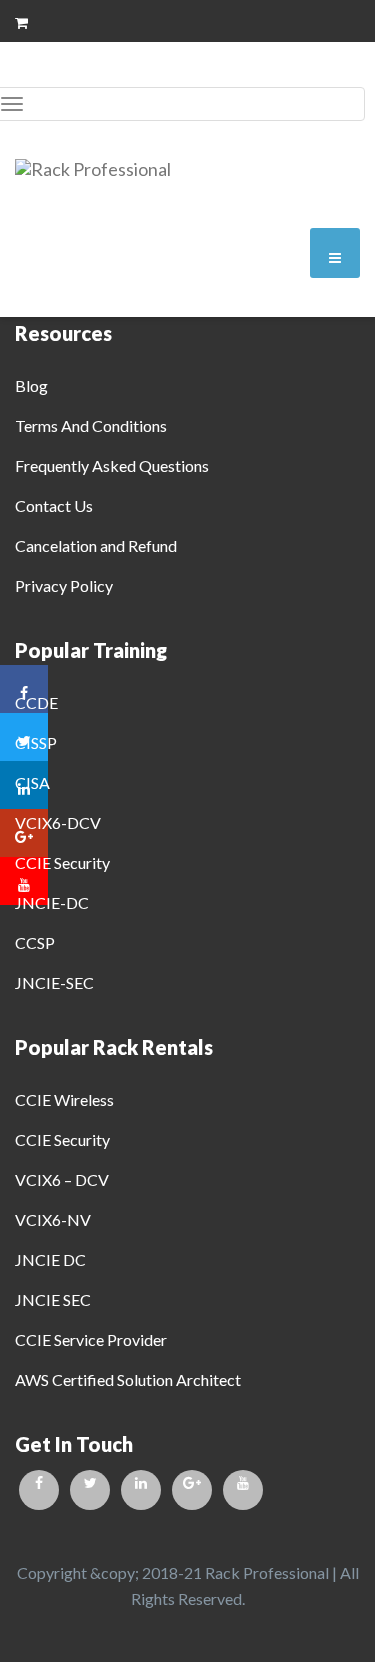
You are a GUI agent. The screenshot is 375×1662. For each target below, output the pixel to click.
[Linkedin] (141, 1490)
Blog (31, 385)
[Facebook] (39, 1490)
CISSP (36, 742)
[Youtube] (243, 1490)
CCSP (35, 942)
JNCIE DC (50, 1259)
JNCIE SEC (53, 1299)
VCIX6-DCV (58, 822)
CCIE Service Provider (91, 1339)
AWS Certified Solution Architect (128, 1379)
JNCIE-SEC (54, 982)
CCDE (36, 702)
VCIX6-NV (53, 1219)
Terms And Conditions (91, 425)
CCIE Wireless (64, 1099)
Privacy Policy (64, 585)
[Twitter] (90, 1490)
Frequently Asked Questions (112, 465)
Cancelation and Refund (96, 545)
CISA (32, 782)
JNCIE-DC (52, 902)
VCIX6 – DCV (62, 1179)
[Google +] (192, 1490)
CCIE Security (62, 862)
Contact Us (54, 505)
